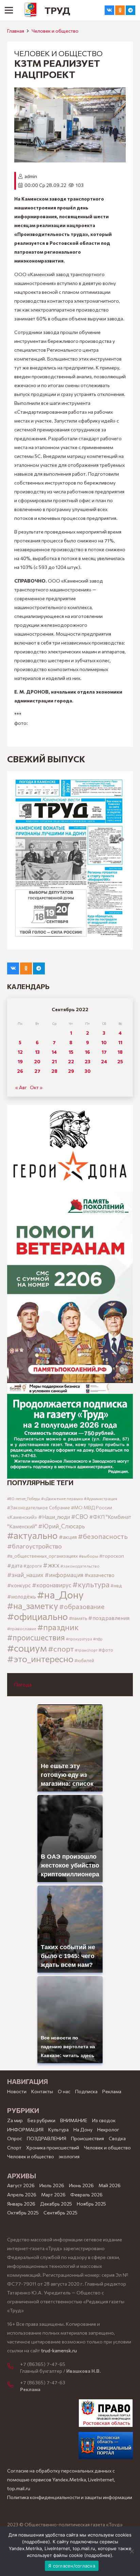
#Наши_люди (54, 1517)
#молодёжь (22, 1596)
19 (20, 1061)
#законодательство (80, 1566)
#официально (38, 1616)
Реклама (112, 2091)
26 (20, 1071)
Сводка (117, 2138)
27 (37, 1071)
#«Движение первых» (62, 1499)
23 (87, 1061)
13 (37, 1052)
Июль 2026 (52, 2185)
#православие (22, 1628)
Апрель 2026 (22, 2195)
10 (104, 1042)
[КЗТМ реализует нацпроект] (70, 92)
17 (104, 1052)
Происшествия (87, 2138)
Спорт (14, 2148)
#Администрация (101, 1498)
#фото (106, 1650)
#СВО (80, 1516)
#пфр (98, 1639)
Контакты (42, 2091)
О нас (64, 2091)
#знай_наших (25, 1575)
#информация (64, 1575)
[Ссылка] (31, 10)
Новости (17, 2091)
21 (54, 1061)
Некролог (108, 2129)
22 (71, 1061)
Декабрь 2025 (56, 2204)
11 (120, 1042)
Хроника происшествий (53, 2148)
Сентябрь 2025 (60, 2213)
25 (120, 1061)
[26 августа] (70, 860)
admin (31, 176)
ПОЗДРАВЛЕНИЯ (47, 2138)
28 (54, 1071)
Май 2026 (110, 2185)
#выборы (89, 1556)
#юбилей (84, 1660)
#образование (82, 1606)
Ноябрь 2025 (91, 2204)
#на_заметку (33, 1605)
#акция (68, 1537)
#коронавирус (52, 1585)
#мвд (116, 1586)
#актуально (32, 1535)
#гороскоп (112, 1556)
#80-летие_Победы (24, 1499)
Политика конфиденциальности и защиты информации (70, 2497)
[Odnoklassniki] (120, 10)
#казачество (99, 1575)
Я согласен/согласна (72, 2566)
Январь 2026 (21, 2204)
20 (37, 1061)
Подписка (86, 2091)
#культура (91, 1584)
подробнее (36, 2542)
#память (78, 1618)
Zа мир (15, 2120)
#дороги (33, 1566)
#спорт (61, 1649)
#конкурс (19, 1585)
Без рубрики (41, 2120)
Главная (16, 31)
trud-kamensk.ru (59, 2350)
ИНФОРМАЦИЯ (25, 2129)
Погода (23, 1684)
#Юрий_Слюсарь (62, 1526)
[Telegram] (130, 10)
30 (88, 1071)
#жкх (51, 1565)
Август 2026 (21, 2185)
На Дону (83, 2129)
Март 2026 (53, 2195)
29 (71, 1071)
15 (71, 1052)
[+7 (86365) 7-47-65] (14, 2367)
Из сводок (104, 2120)
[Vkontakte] (109, 10)
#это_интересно (40, 1659)
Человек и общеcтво (107, 2148)
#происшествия (36, 1637)
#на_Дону (60, 1594)
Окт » (36, 1087)
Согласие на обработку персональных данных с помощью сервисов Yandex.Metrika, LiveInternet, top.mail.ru (61, 2479)
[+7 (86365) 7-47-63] (14, 2385)
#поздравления (109, 1618)
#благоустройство (34, 1546)
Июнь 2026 (81, 2185)
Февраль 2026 (86, 2195)
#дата (15, 1565)
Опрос (15, 2138)
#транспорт (86, 1650)
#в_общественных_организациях (42, 1556)
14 (54, 1052)
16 (87, 1052)
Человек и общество (55, 31)
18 (120, 1052)
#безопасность (103, 1536)
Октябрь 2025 (23, 2213)
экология (69, 2156)
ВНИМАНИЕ (74, 2120)
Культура (58, 2129)
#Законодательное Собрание (39, 1508)
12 (20, 1052)
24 (104, 1061)
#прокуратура (79, 1639)
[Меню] (9, 10)
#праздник (58, 1627)
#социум (27, 1648)
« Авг (21, 1087)
